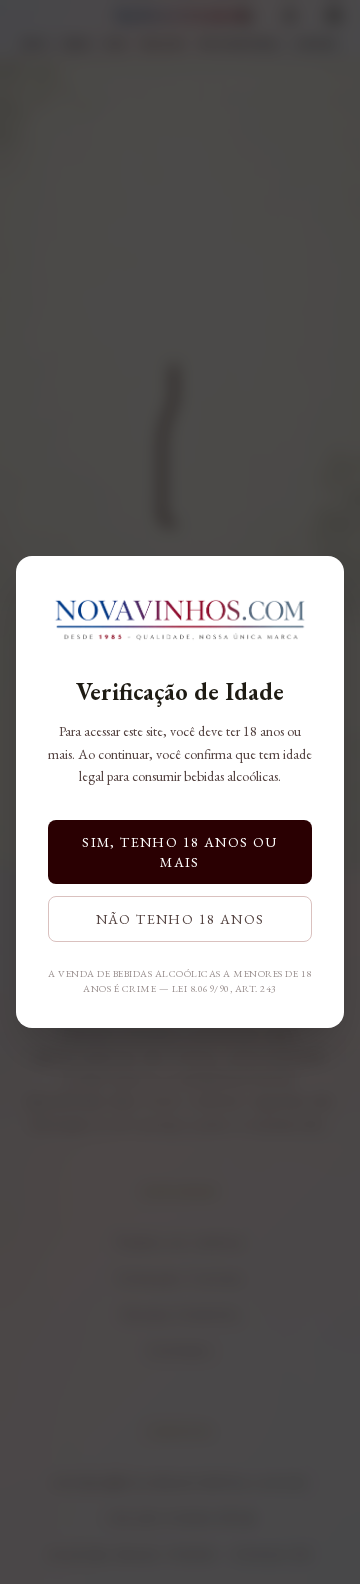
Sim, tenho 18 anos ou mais (179, 852)
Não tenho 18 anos (180, 919)
